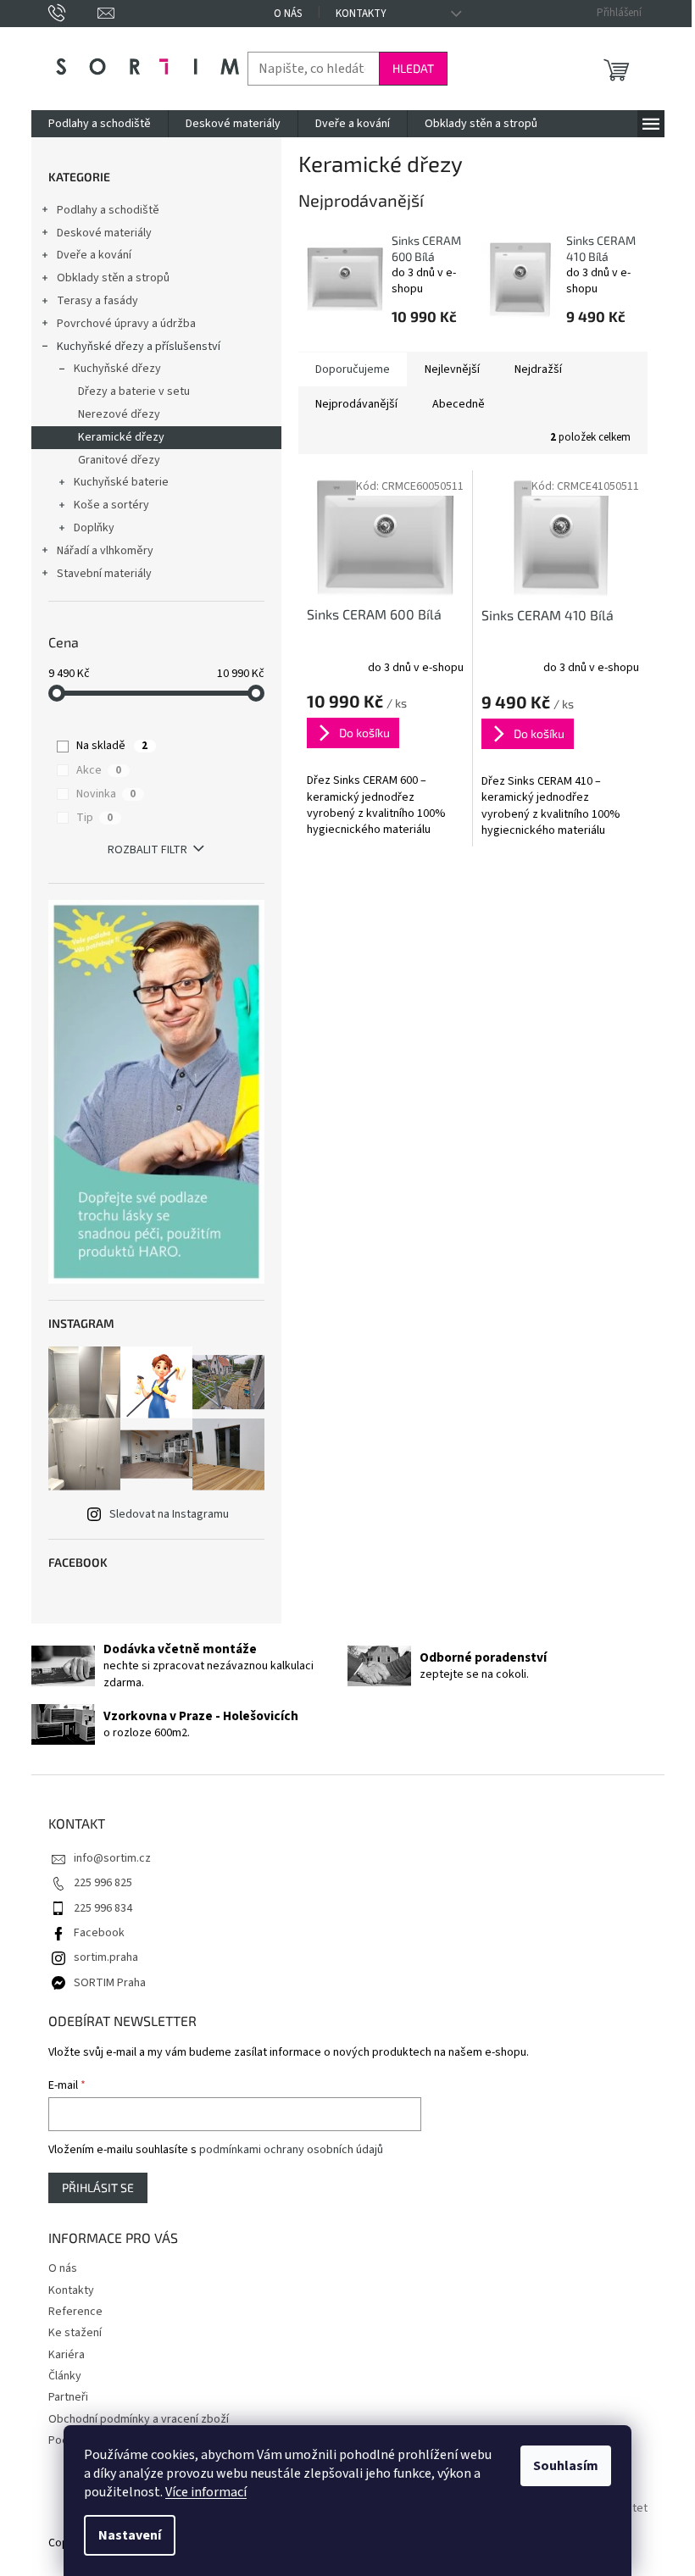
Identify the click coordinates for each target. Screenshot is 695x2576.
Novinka (106, 794)
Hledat (413, 68)
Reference (75, 2312)
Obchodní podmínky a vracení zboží (139, 2419)
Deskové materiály (104, 233)
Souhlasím (566, 2466)
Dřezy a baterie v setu (134, 391)
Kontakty (361, 14)
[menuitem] (100, 124)
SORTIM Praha (110, 1983)
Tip (95, 818)
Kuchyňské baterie (121, 482)
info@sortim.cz (112, 1858)
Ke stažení (75, 2333)
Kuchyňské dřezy (117, 369)
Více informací (206, 2492)
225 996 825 (103, 1883)
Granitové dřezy (119, 460)
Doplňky (94, 528)
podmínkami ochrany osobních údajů (291, 2150)
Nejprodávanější (356, 404)
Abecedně (459, 404)
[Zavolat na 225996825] (73, 13)
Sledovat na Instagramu (169, 1514)
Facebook (99, 1933)
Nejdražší (538, 369)
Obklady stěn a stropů (113, 278)
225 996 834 (103, 1908)
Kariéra (67, 2355)
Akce (99, 770)
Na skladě (112, 746)
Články (65, 2376)
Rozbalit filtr (147, 850)
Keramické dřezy (121, 437)
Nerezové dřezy (119, 414)
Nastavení (130, 2535)
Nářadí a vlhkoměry (105, 551)
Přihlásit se (98, 2187)
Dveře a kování (94, 255)
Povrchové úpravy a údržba (126, 324)
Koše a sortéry (111, 505)
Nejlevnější (452, 369)
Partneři (68, 2397)
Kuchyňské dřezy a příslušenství (139, 347)
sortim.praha (106, 1957)
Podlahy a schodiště (108, 210)
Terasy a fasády (97, 301)
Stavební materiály (104, 574)
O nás (288, 14)
